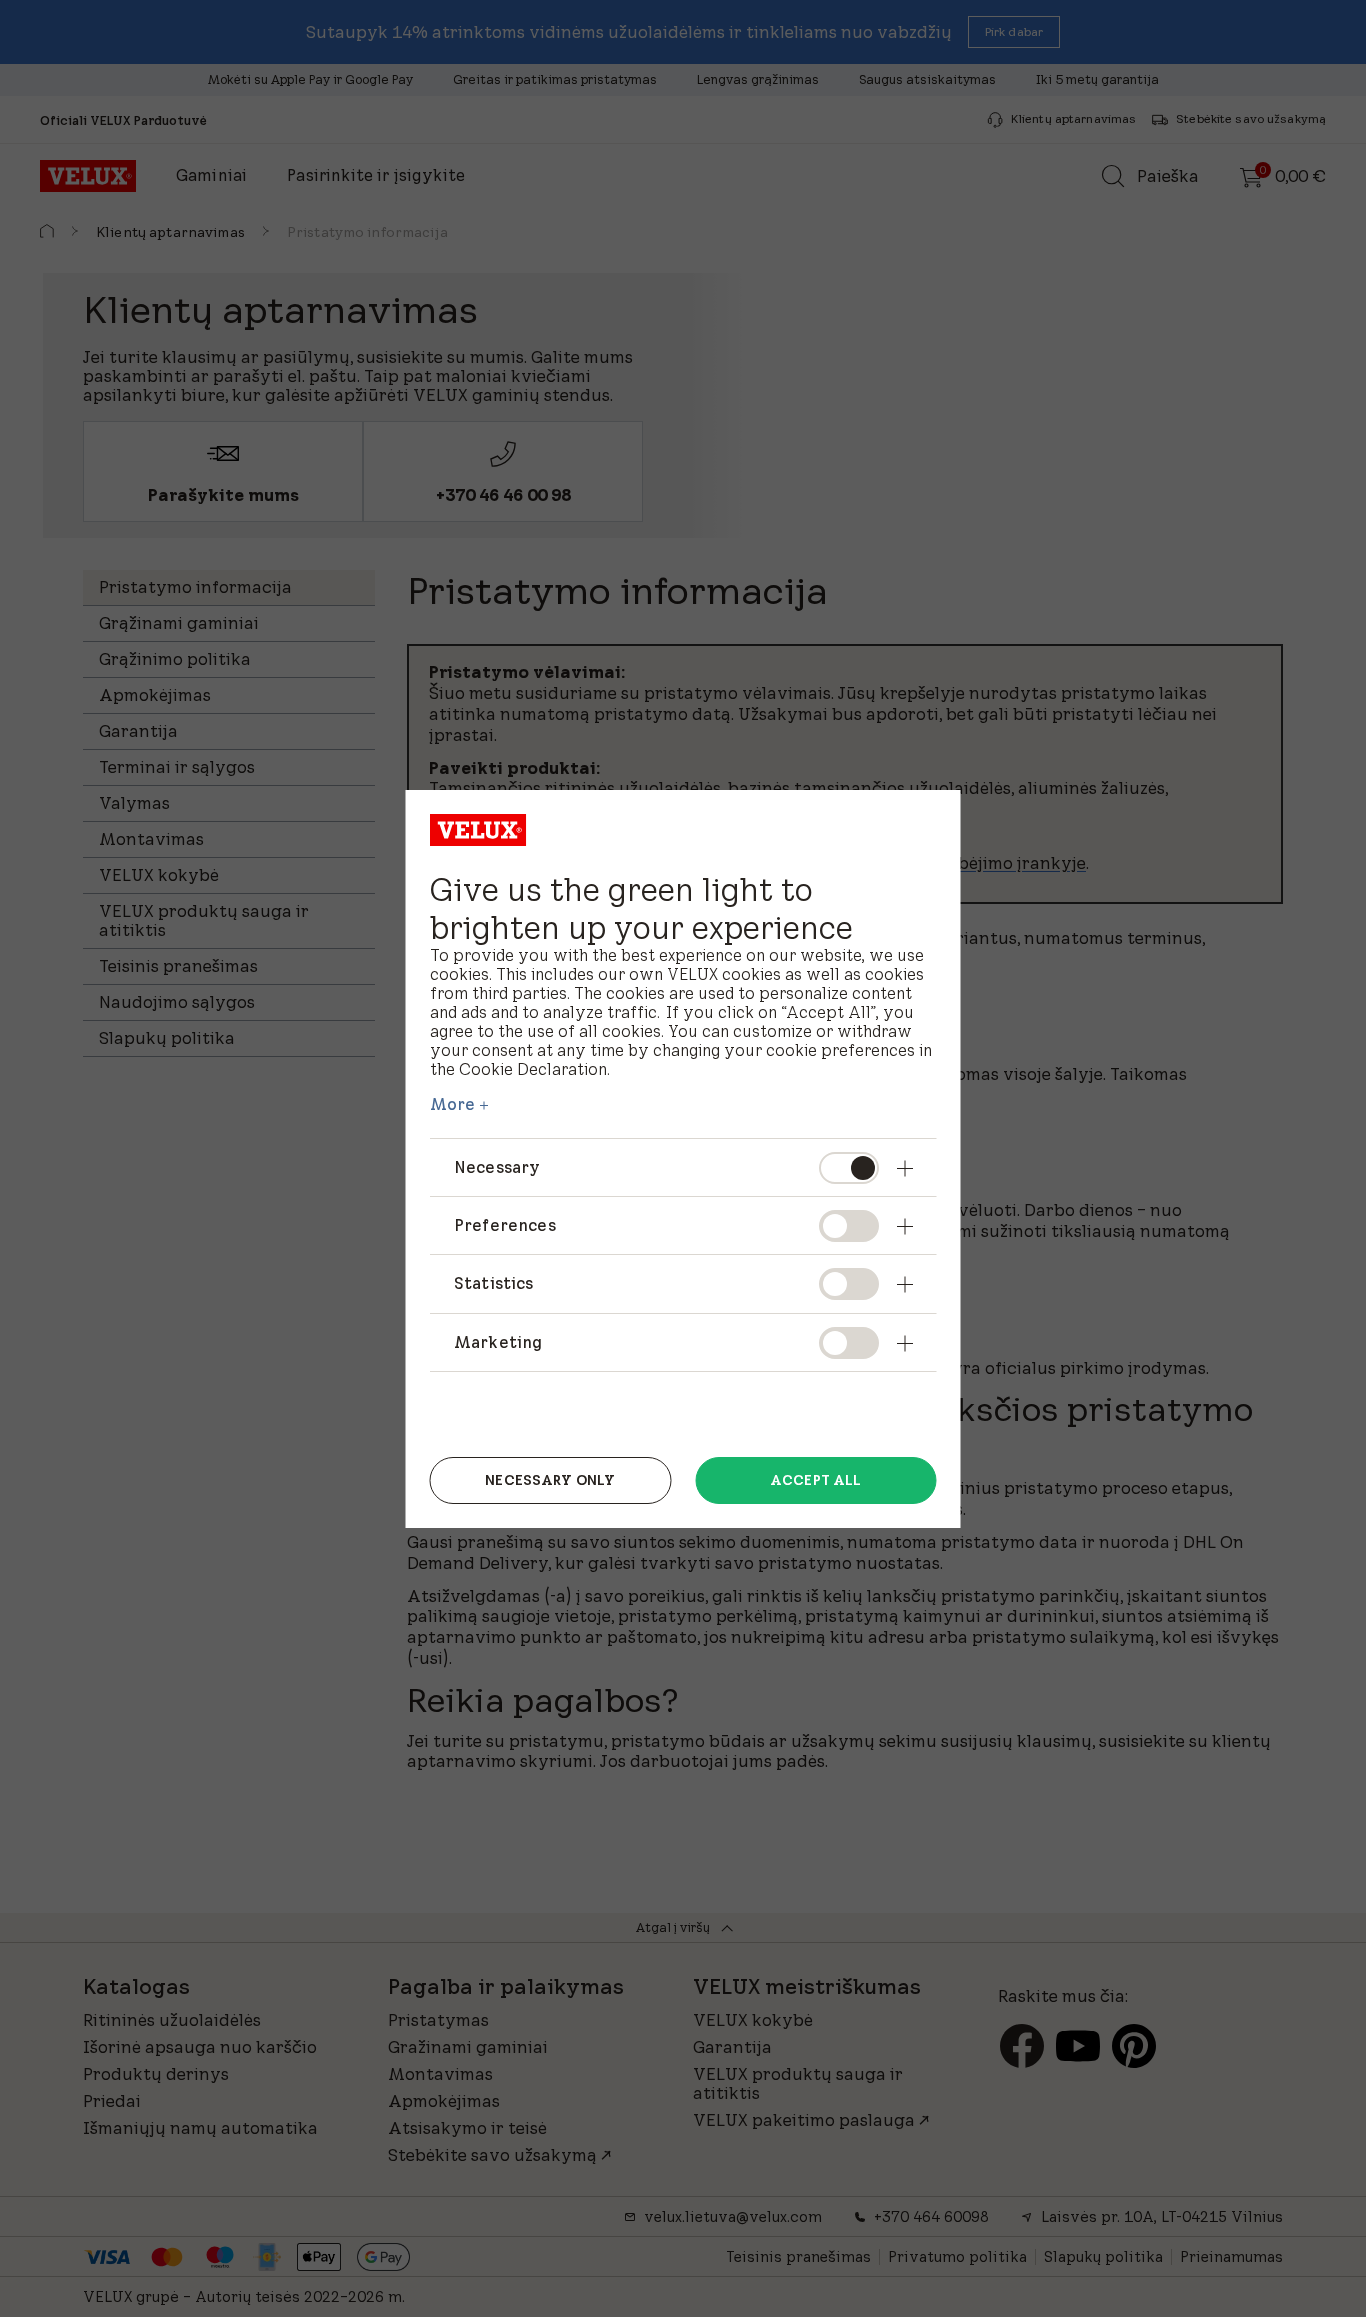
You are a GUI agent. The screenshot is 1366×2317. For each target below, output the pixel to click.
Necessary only (550, 1480)
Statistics (494, 1283)
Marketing (498, 1342)
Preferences (505, 1225)
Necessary (497, 1167)
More (453, 1104)
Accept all (815, 1480)
